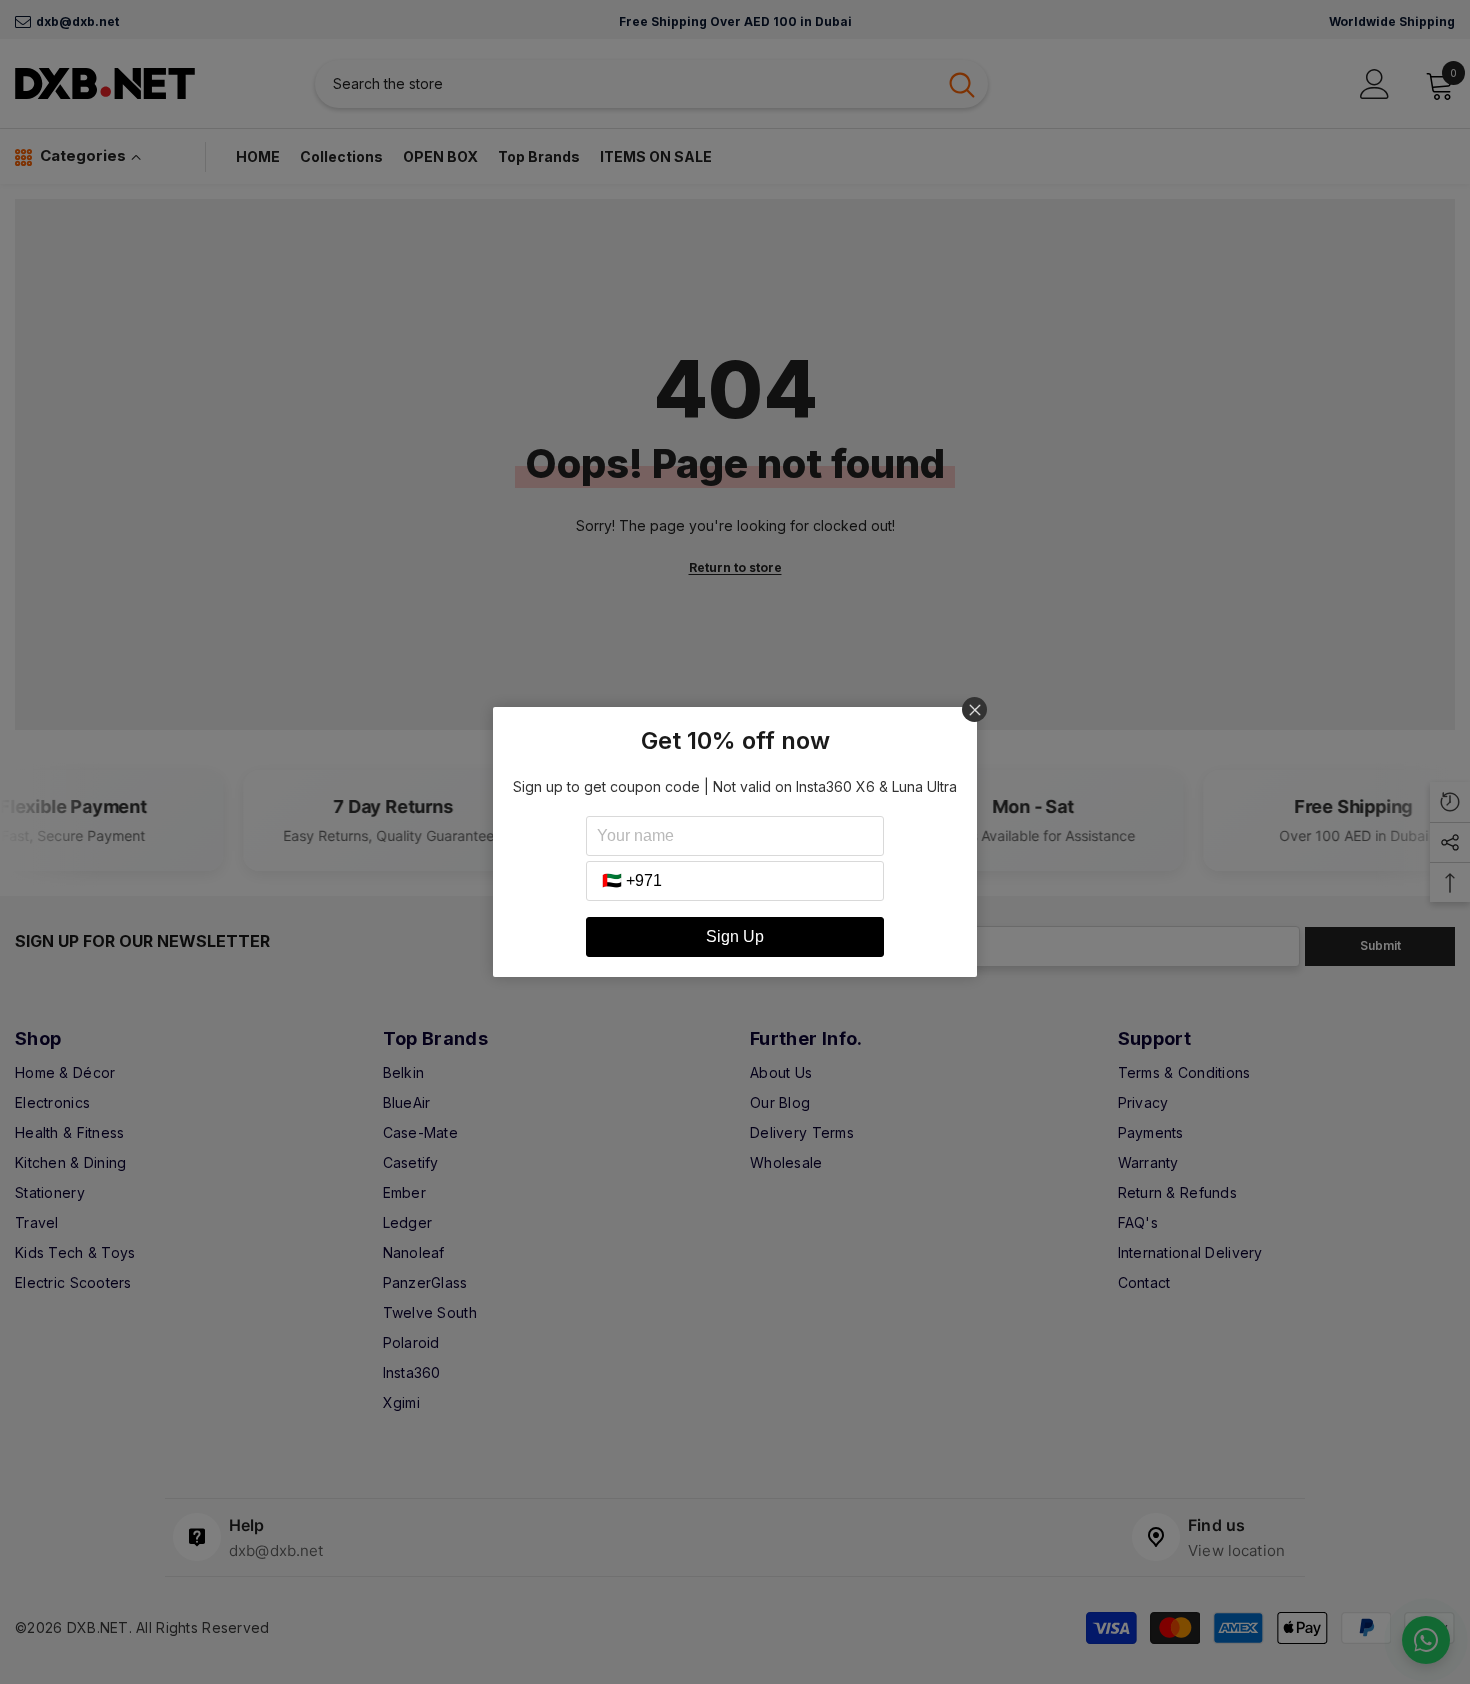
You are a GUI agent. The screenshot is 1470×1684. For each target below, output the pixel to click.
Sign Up (735, 936)
